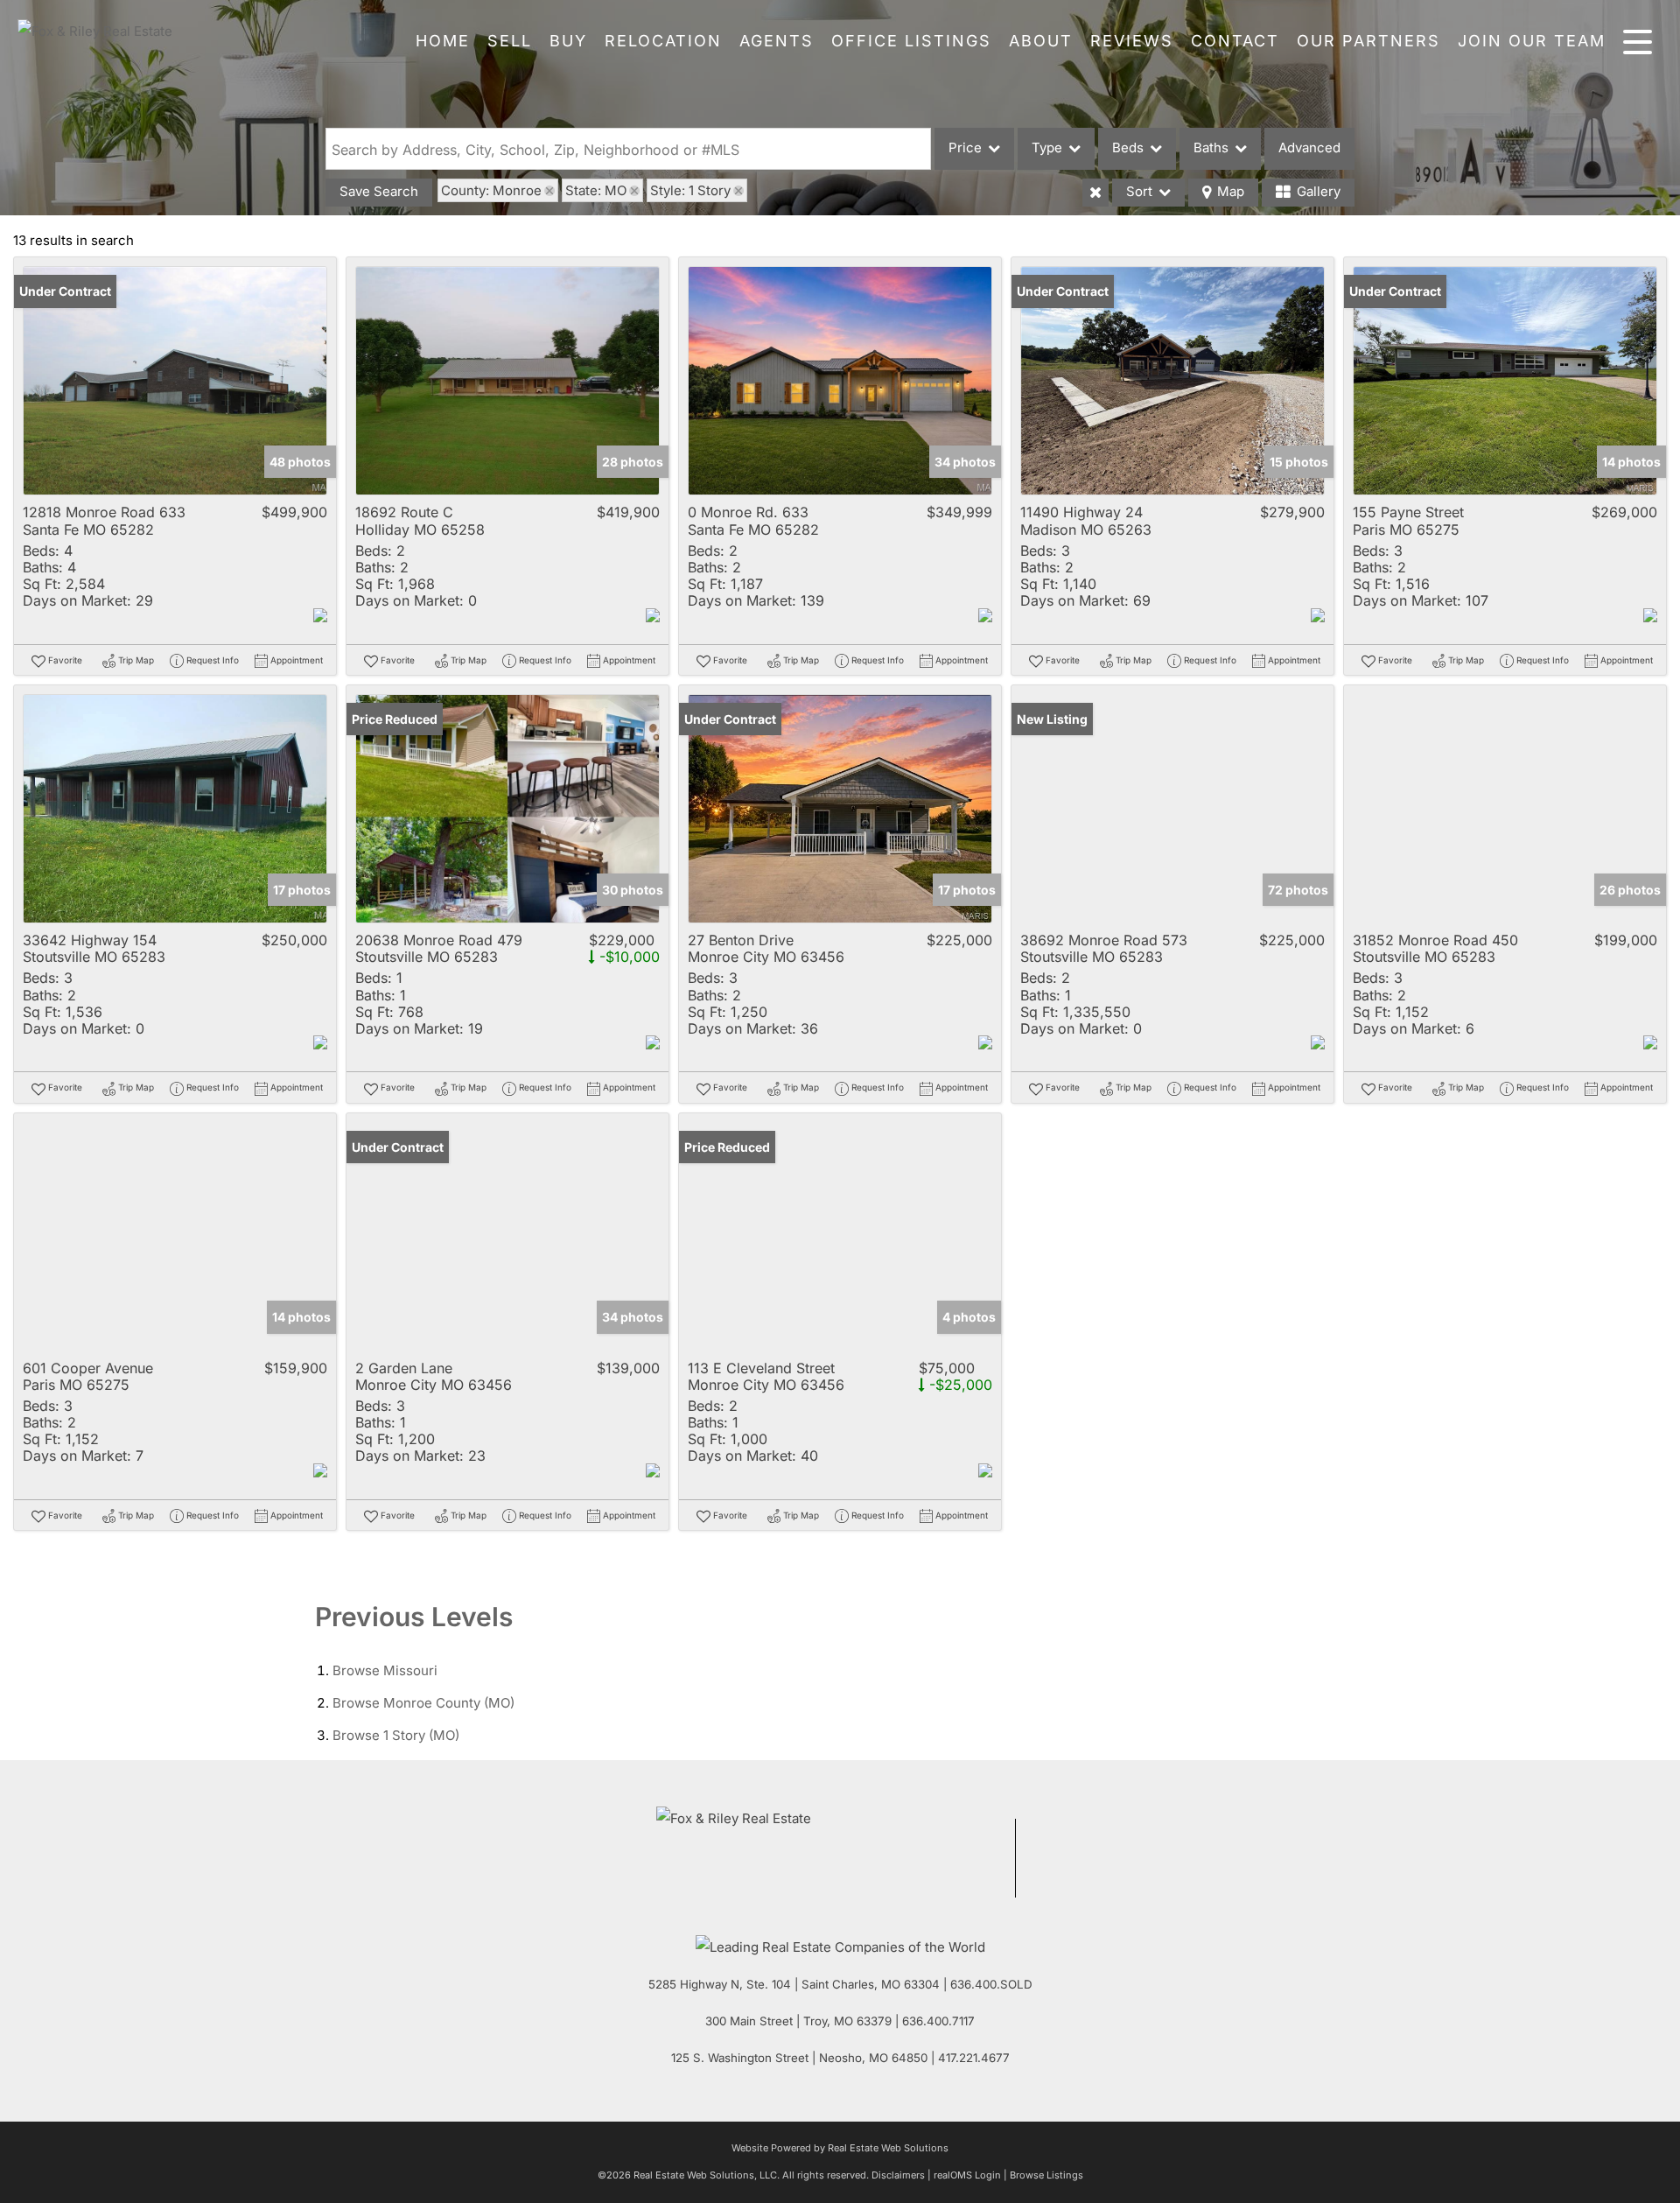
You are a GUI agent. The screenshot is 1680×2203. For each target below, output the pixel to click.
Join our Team (1532, 41)
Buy (568, 41)
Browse (385, 1670)
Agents (777, 41)
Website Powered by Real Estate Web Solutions (840, 2148)
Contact (1235, 41)
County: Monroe (491, 190)
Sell (510, 41)
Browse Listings (1046, 2175)
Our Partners (1368, 41)
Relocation (663, 41)
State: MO (596, 190)
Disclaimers (898, 2175)
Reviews (1132, 41)
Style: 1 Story (690, 190)
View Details (175, 381)
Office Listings (911, 41)
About (1041, 41)
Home (443, 41)
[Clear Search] (1095, 193)
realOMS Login (967, 2175)
